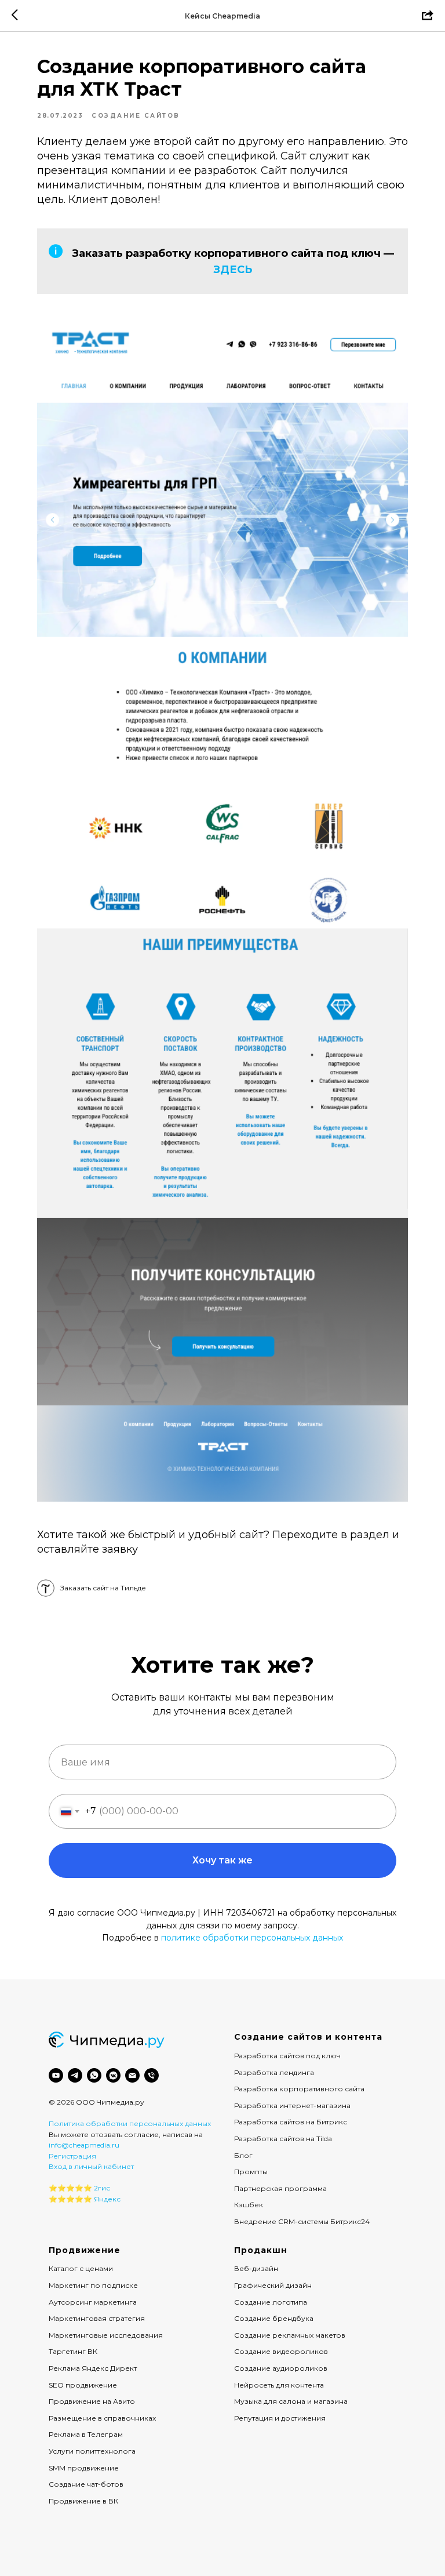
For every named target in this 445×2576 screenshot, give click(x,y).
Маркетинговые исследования (106, 2335)
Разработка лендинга (274, 2072)
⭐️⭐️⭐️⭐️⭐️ (70, 2188)
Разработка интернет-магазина (292, 2106)
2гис (102, 2188)
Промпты (251, 2172)
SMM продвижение (84, 2468)
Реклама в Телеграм (86, 2434)
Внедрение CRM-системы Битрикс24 (302, 2221)
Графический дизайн (273, 2285)
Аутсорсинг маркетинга (93, 2302)
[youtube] (56, 2075)
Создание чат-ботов (86, 2484)
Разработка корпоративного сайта (299, 2089)
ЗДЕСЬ (233, 270)
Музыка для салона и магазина (291, 2401)
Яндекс (107, 2199)
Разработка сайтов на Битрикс (291, 2122)
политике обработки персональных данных (252, 1938)
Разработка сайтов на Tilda (283, 2139)
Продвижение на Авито (92, 2401)
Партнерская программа (280, 2188)
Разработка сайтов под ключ (287, 2056)
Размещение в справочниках (102, 2418)
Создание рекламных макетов (290, 2335)
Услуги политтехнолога (92, 2451)
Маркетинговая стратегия (97, 2318)
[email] (132, 2075)
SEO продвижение (83, 2385)
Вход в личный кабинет (91, 2166)
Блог (243, 2155)
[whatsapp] (94, 2075)
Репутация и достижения (280, 2418)
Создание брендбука (274, 2318)
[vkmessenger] (113, 2075)
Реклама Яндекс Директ (93, 2368)
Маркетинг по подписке (93, 2285)
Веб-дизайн (256, 2268)
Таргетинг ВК (73, 2351)
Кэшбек (249, 2205)
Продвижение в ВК (83, 2501)
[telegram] (75, 2075)
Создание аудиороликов (281, 2368)
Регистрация (72, 2156)
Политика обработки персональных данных (130, 2123)
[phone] (152, 2075)
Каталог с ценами (81, 2268)
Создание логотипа (271, 2302)
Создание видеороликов (281, 2351)
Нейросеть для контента (279, 2385)
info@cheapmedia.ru (84, 2145)
